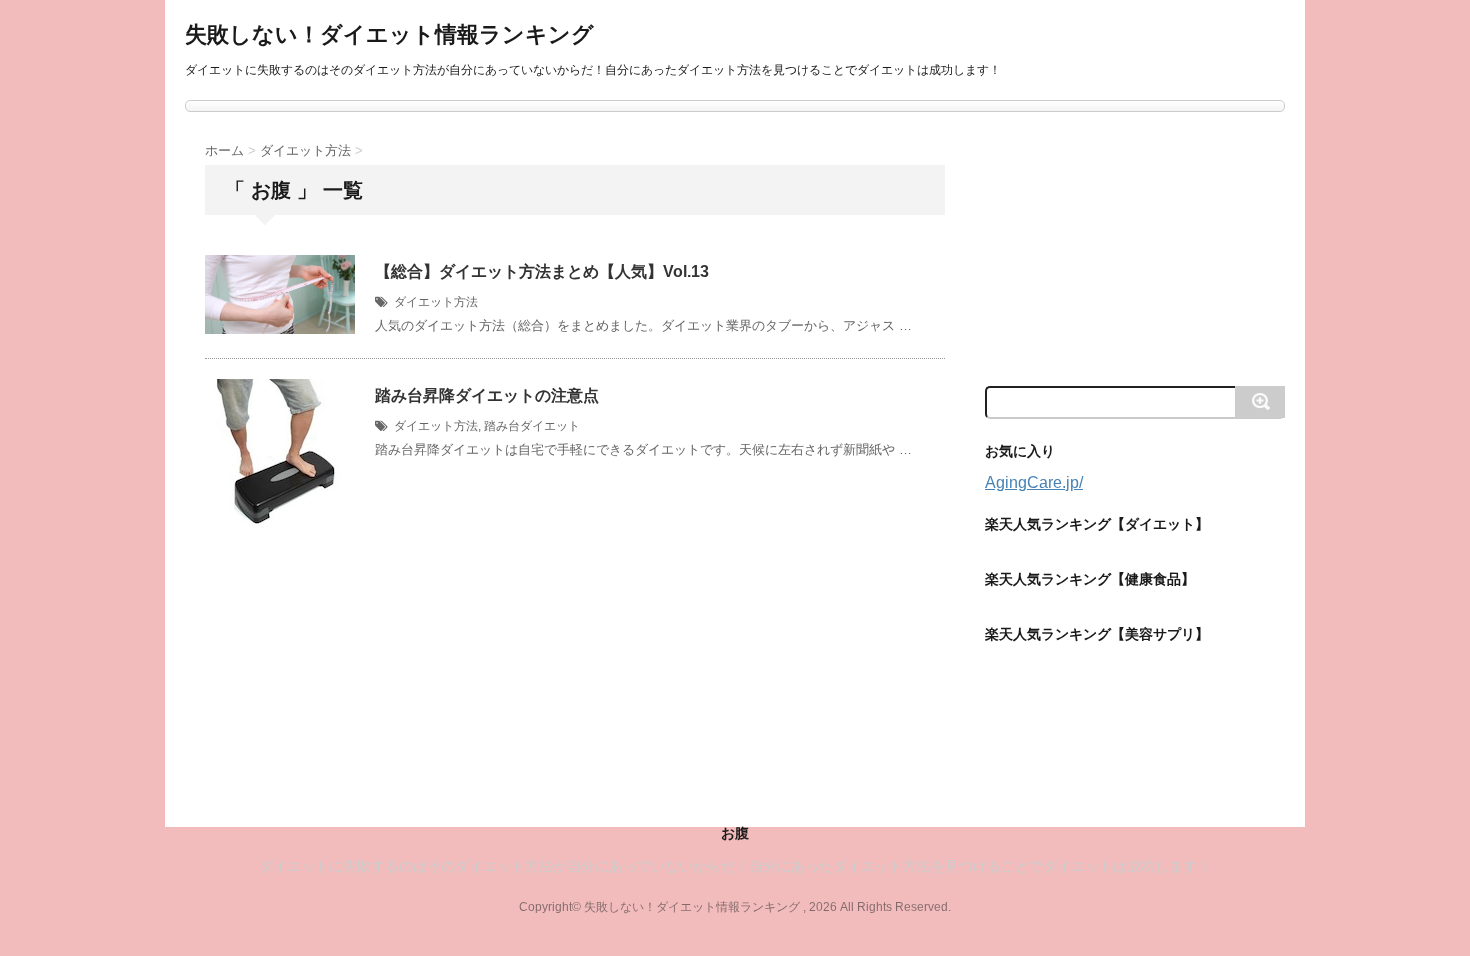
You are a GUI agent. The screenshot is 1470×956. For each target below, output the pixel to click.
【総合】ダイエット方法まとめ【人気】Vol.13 (542, 271)
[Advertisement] (1135, 247)
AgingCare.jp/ (1034, 482)
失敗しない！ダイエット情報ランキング (389, 34)
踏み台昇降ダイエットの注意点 (487, 395)
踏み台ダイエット (532, 426)
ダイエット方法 (436, 302)
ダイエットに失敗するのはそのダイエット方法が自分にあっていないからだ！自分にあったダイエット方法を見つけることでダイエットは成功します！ (735, 866)
